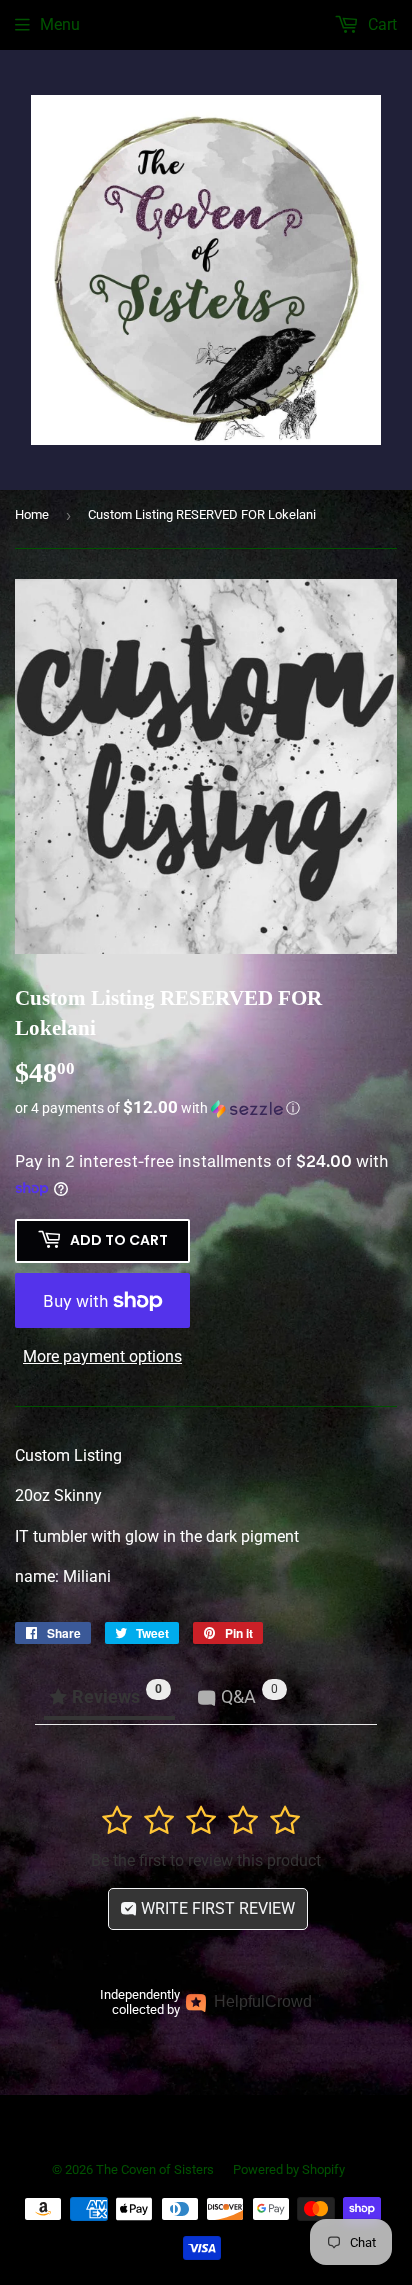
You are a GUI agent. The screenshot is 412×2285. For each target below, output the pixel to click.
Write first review (216, 1908)
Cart (380, 24)
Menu (60, 24)
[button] (206, 1108)
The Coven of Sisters (155, 2169)
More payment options (102, 1356)
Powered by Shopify (289, 2169)
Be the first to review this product (206, 1860)
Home (32, 514)
